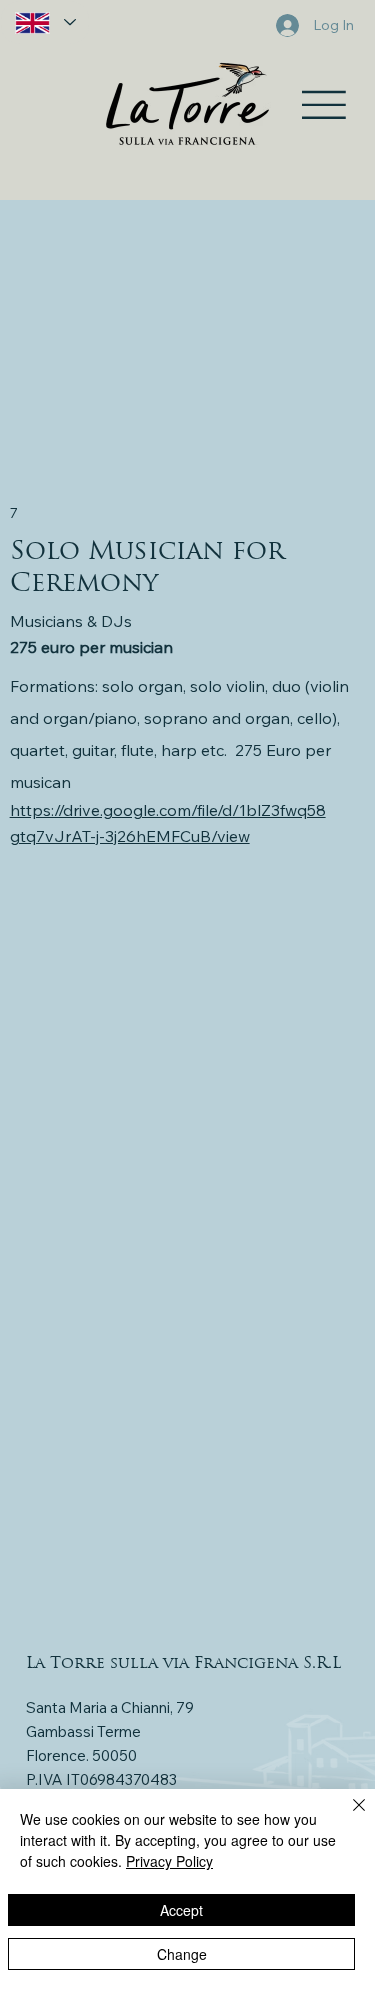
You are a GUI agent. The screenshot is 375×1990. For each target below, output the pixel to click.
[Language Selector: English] (45, 22)
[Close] (347, 1817)
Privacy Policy (169, 1861)
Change (182, 1954)
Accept (181, 1910)
